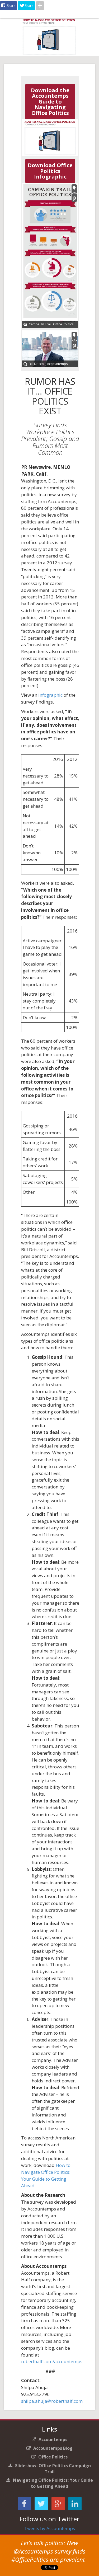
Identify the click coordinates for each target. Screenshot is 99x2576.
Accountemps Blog (53, 2448)
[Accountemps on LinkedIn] (75, 2505)
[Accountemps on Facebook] (24, 2505)
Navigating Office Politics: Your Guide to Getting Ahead (53, 2483)
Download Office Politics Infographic (50, 171)
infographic (50, 695)
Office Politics (53, 2457)
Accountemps (53, 2439)
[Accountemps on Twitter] (41, 2505)
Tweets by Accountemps (50, 2528)
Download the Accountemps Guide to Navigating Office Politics (50, 102)
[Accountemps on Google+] (58, 2505)
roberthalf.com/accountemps (52, 2361)
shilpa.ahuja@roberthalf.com (52, 2401)
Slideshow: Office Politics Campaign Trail (53, 2469)
